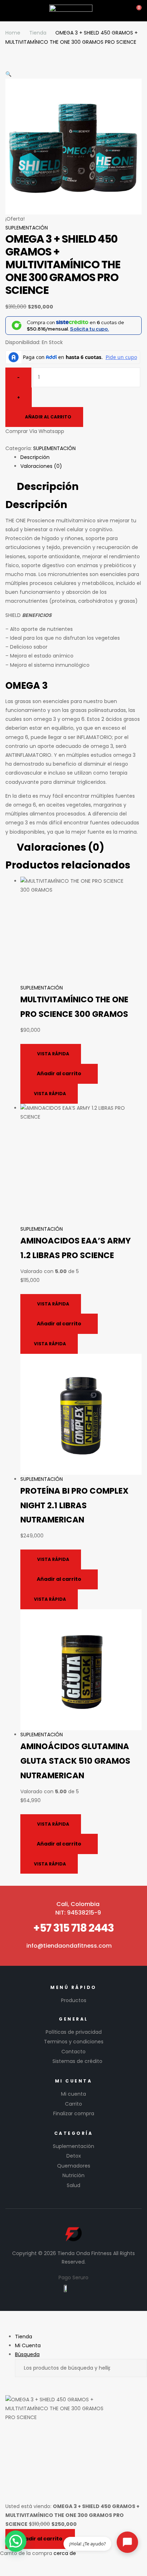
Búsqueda (135, 2368)
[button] (16, 2541)
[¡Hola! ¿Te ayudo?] (127, 2542)
